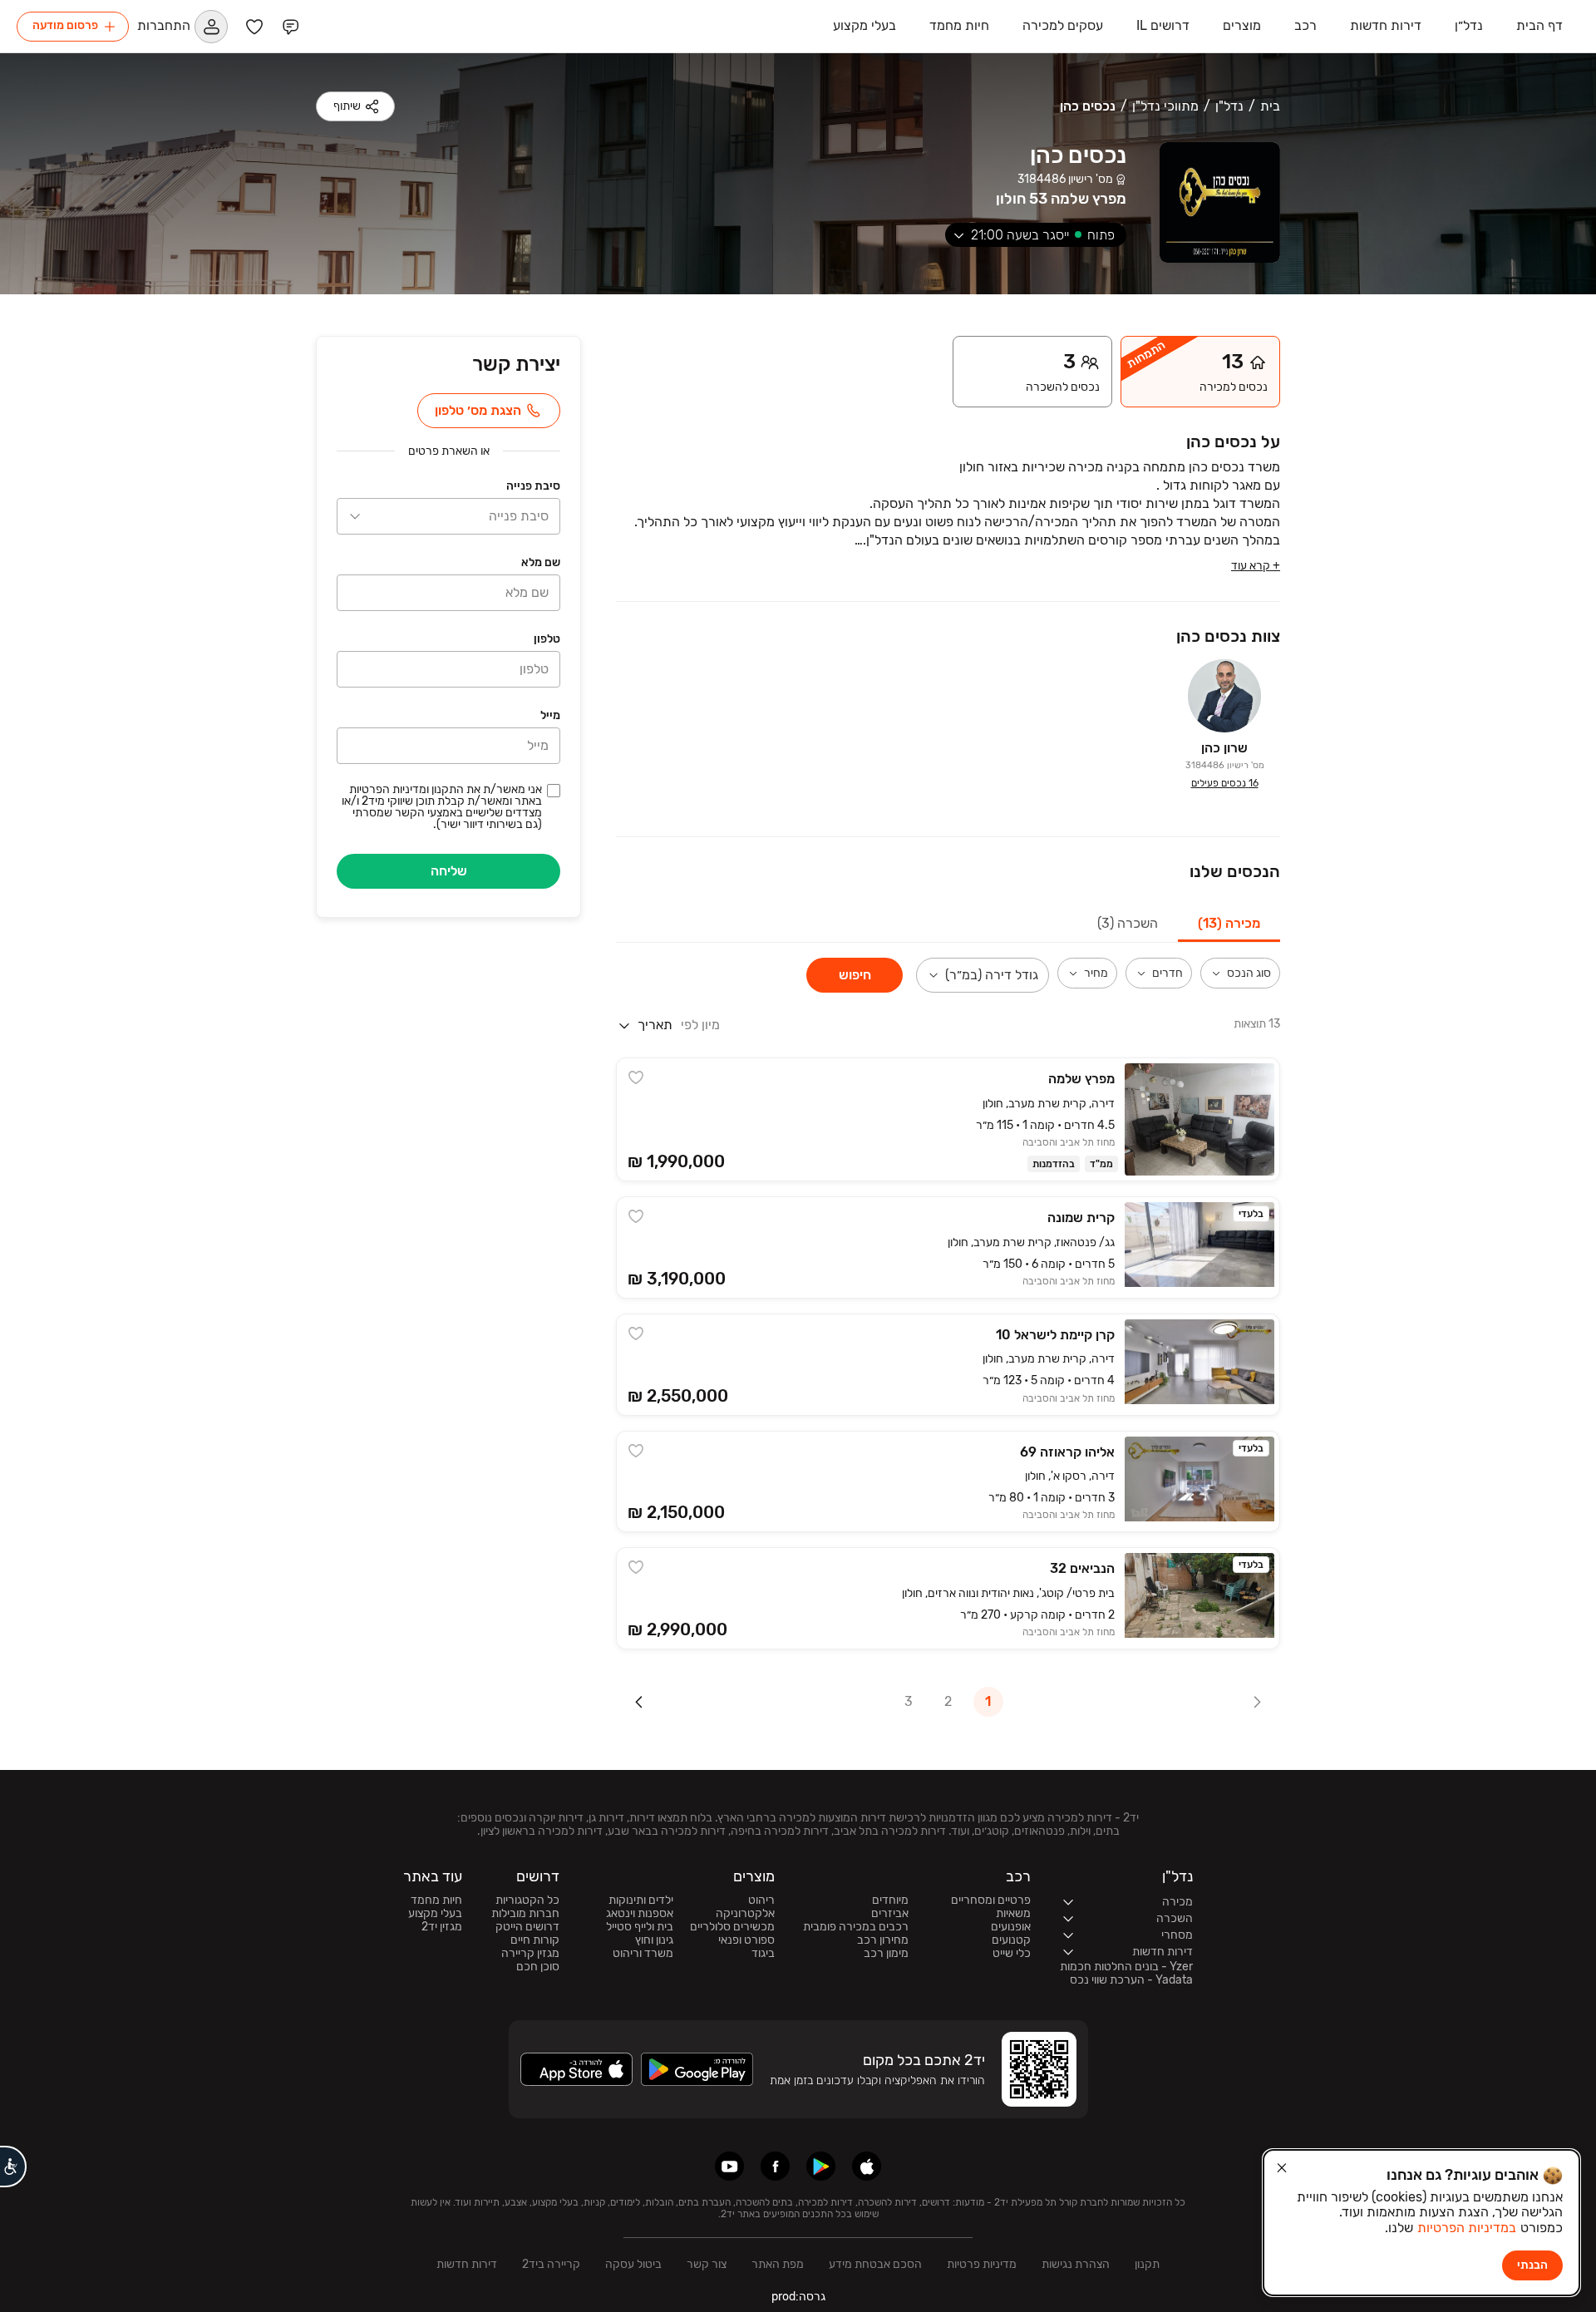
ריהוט (761, 1900)
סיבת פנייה (533, 486)
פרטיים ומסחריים (991, 1900)
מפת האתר (778, 2264)
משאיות (1013, 1914)
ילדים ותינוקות (641, 1900)
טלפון (547, 639)
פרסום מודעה (65, 25)
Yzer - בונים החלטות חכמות (1126, 1967)
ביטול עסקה (633, 2264)
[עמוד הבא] (639, 1702)
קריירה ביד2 (551, 2264)
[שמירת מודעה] (636, 1077)
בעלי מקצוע (435, 1914)
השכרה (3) (1128, 923)
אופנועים (1011, 1927)
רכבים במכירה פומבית (856, 1927)
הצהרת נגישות (1076, 2264)
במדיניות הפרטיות (1467, 2228)
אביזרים (890, 1914)
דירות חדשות (467, 2264)
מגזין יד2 (442, 1927)
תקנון (1147, 2264)
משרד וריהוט (643, 1954)
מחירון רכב (883, 1940)
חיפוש (855, 975)
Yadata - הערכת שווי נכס (1131, 1980)
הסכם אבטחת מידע (875, 2264)
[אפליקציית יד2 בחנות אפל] (867, 2166)
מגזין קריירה (530, 1954)
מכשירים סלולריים (732, 1927)
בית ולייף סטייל (640, 1927)
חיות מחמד (436, 1900)
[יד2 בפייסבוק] (775, 2166)
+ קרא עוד (1256, 566)
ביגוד (763, 1954)
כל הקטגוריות (527, 1900)
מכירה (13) (1229, 923)
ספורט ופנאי (746, 1940)
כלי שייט (1012, 1954)
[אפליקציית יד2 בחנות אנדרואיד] (821, 2166)
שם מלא (541, 562)
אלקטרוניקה (745, 1914)
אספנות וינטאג (640, 1914)
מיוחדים (890, 1900)
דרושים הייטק (527, 1927)
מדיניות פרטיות (982, 2264)
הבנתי (1532, 2265)
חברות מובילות (525, 1914)
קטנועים (1011, 1940)
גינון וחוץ (654, 1940)
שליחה (449, 870)
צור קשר (707, 2264)
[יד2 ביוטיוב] (729, 2166)
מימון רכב (886, 1954)
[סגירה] (1282, 2168)
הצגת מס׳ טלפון (478, 409)
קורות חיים (535, 1940)
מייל (550, 715)
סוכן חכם (538, 1967)
